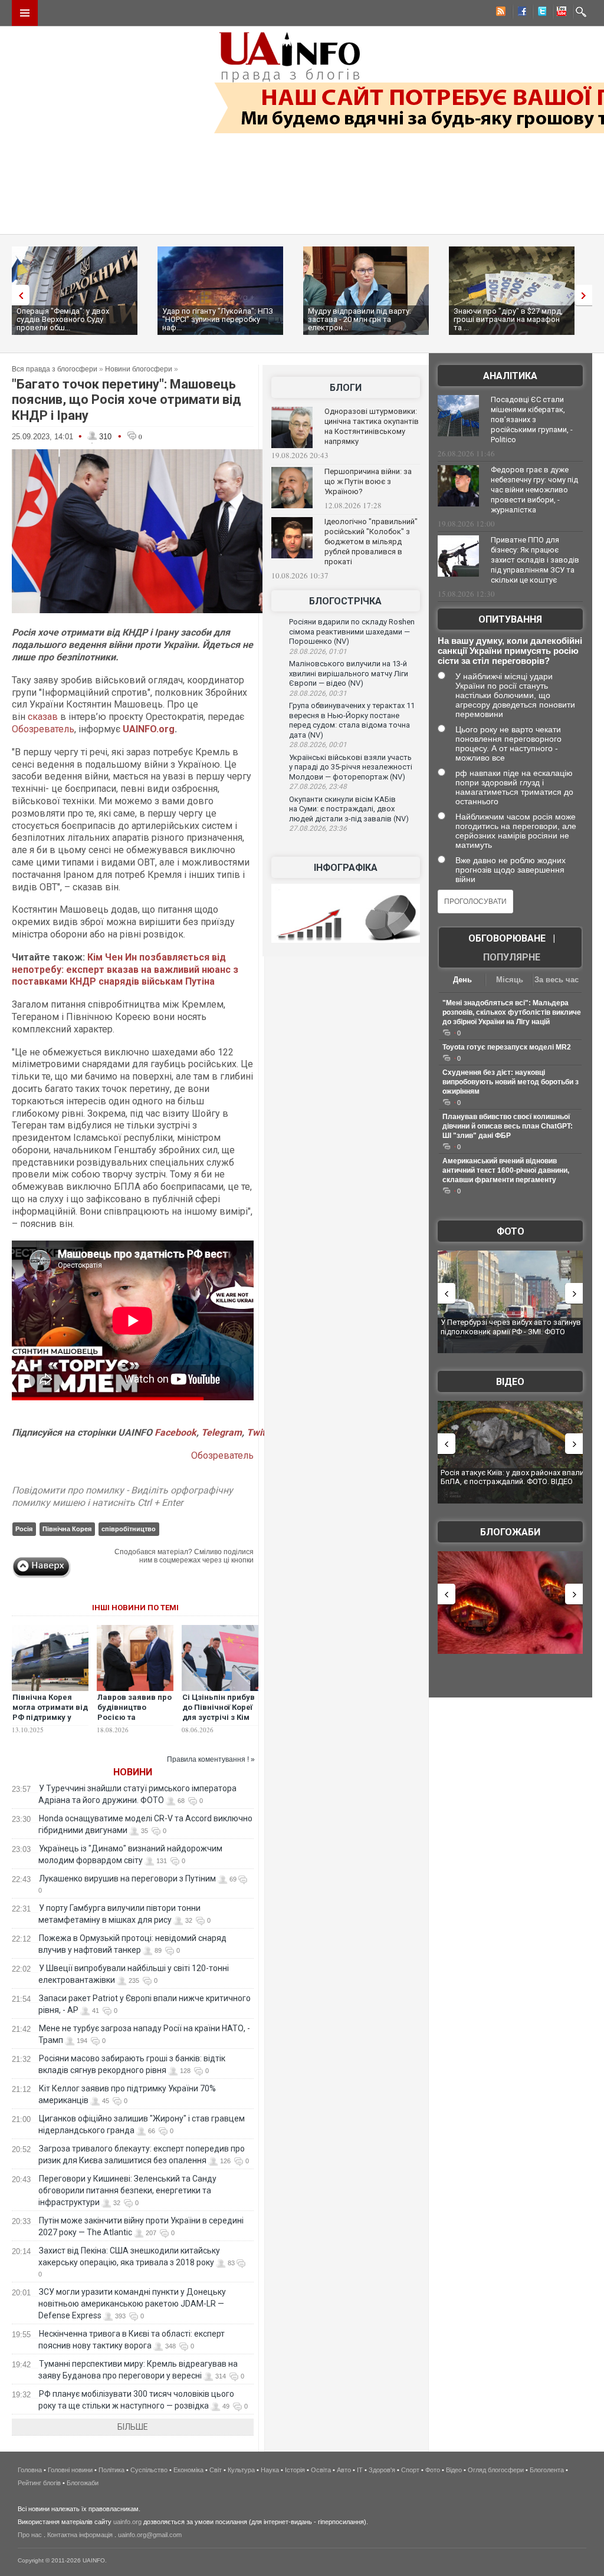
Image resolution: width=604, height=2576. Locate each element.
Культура (241, 2470)
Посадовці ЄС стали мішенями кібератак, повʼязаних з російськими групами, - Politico (532, 420)
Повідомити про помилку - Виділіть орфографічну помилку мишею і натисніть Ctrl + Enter (122, 1496)
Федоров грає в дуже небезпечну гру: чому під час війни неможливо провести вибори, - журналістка (534, 490)
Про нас (30, 2535)
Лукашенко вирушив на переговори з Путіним (127, 1878)
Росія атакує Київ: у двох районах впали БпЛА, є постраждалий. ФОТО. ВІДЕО (512, 1477)
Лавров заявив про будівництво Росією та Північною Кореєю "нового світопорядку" (134, 1722)
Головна (30, 2470)
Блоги (346, 388)
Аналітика (510, 376)
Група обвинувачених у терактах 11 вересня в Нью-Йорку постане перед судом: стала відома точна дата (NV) (352, 720)
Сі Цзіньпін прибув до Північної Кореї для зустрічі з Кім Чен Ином (219, 1712)
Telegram (221, 1432)
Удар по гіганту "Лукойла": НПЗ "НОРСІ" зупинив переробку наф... (218, 319)
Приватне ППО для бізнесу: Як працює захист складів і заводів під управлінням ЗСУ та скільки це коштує (535, 560)
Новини (133, 1772)
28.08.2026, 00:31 (318, 693)
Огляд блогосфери (496, 2470)
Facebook (175, 1432)
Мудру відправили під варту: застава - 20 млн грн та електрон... (360, 319)
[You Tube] (560, 13)
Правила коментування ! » (211, 1759)
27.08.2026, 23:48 (318, 787)
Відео (510, 1382)
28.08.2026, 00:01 (318, 745)
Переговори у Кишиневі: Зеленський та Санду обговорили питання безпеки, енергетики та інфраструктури (127, 2190)
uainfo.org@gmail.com (150, 2535)
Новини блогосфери (139, 369)
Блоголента (547, 2470)
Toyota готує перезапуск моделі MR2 (507, 1047)
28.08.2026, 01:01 (318, 652)
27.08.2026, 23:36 (318, 828)
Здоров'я (382, 2470)
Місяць (510, 980)
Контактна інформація (80, 2535)
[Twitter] (540, 13)
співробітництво (129, 1529)
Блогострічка (345, 601)
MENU (25, 13)
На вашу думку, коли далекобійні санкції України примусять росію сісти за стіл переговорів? (510, 651)
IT (360, 2470)
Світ (216, 2470)
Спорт (410, 2470)
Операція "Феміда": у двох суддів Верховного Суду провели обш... (63, 319)
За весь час (557, 980)
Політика (111, 2470)
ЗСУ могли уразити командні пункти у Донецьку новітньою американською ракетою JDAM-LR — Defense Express (132, 2304)
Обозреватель (43, 729)
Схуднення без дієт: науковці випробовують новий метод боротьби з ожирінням (511, 1082)
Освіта (321, 2470)
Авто (344, 2470)
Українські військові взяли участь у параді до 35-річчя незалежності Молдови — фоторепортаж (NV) (351, 767)
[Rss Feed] (500, 13)
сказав (43, 717)
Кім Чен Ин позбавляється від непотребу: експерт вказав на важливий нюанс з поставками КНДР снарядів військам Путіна (125, 970)
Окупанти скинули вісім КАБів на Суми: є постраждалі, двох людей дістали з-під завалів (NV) (349, 809)
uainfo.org (127, 2522)
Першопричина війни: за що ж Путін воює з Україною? (368, 481)
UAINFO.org (149, 729)
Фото (511, 1231)
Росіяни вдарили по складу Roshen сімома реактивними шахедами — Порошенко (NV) (352, 631)
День (462, 980)
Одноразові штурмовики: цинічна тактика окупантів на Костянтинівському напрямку (372, 426)
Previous (18, 295)
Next (586, 295)
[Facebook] (520, 13)
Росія (24, 1529)
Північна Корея (67, 1529)
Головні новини (70, 2470)
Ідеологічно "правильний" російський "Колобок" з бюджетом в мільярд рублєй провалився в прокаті (371, 542)
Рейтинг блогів (39, 2483)
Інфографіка (346, 868)
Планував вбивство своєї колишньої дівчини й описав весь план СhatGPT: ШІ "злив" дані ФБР (508, 1126)
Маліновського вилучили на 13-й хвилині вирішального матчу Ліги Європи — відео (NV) (349, 673)
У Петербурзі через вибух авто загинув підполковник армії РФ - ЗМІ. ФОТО (511, 1327)
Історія (295, 2470)
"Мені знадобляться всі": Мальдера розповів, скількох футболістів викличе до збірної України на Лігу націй (512, 1012)
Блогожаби (510, 1532)
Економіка (188, 2470)
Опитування (510, 619)
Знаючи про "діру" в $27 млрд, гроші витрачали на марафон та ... (508, 319)
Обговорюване (507, 938)
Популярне (512, 957)
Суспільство (149, 2470)
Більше (133, 2427)
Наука (270, 2470)
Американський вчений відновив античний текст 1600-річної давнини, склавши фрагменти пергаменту (506, 1170)
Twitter (261, 1432)
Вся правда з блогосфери (55, 369)
